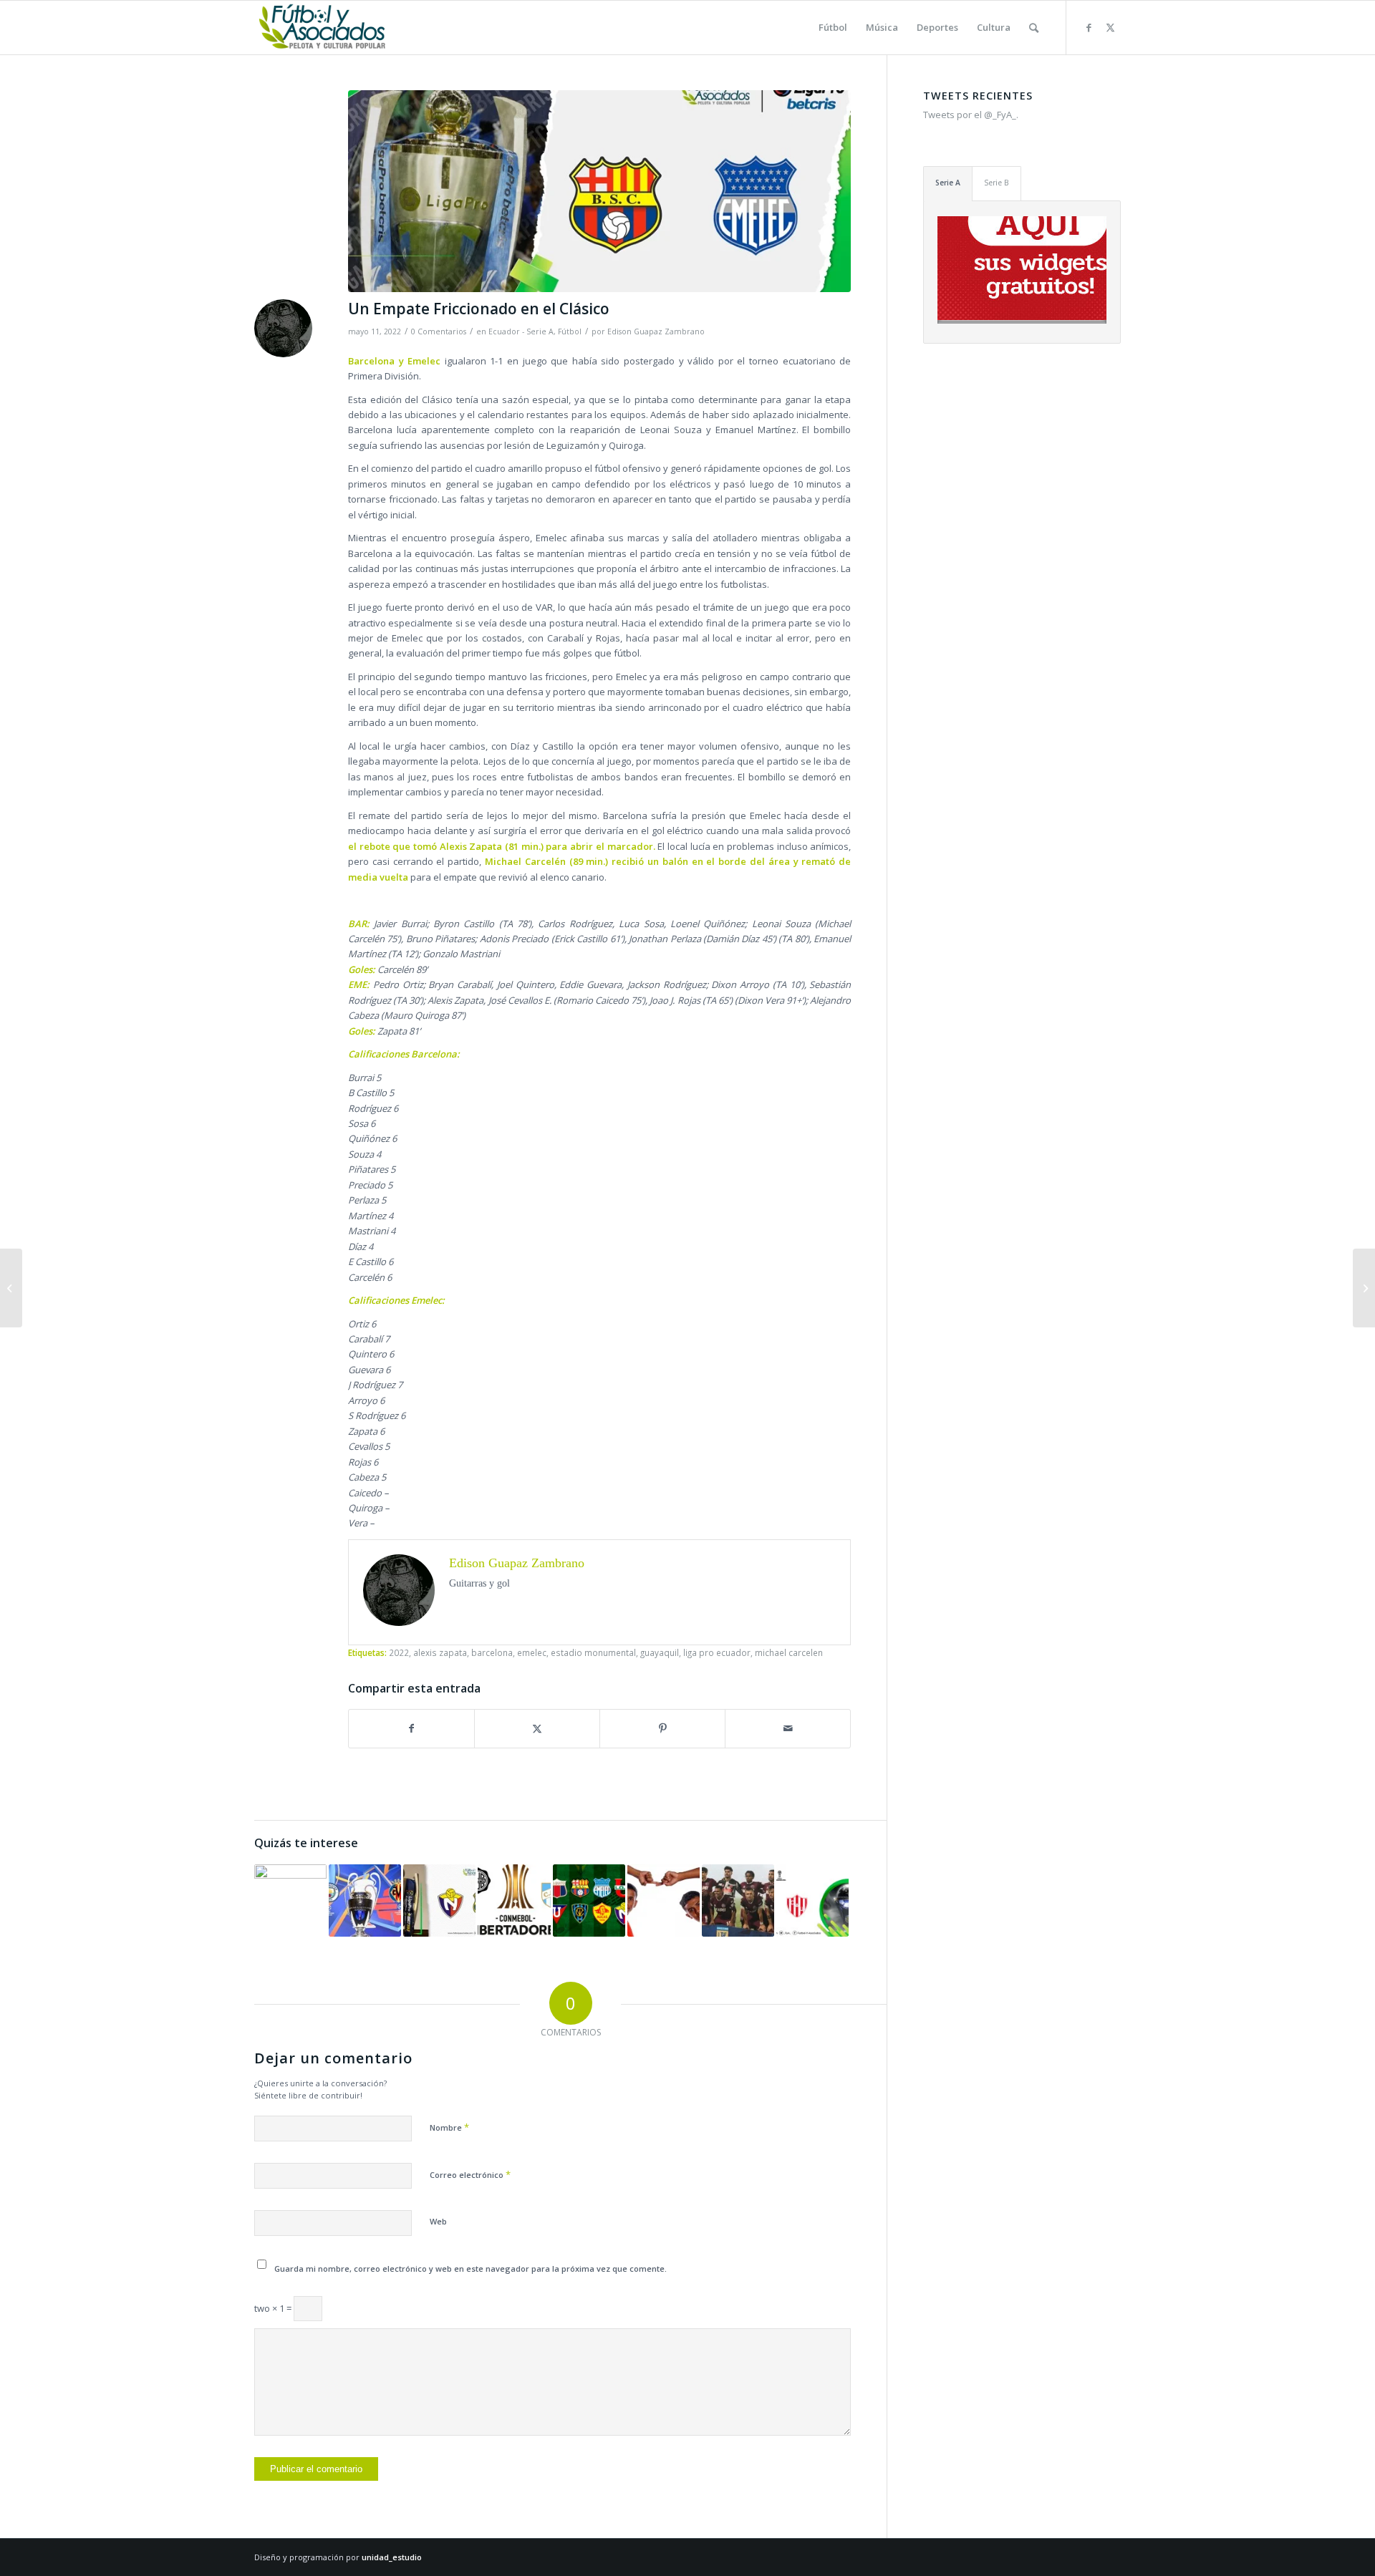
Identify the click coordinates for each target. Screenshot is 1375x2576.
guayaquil (660, 1652)
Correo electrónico (470, 2174)
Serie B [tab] (997, 183)
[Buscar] (1034, 28)
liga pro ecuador (717, 1652)
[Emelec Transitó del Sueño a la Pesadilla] (812, 1900)
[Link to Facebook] (1089, 27)
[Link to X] (1110, 27)
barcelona (492, 1652)
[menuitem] (833, 28)
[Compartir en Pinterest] (662, 1728)
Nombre (449, 2127)
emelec (532, 1652)
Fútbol (570, 331)
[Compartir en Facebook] (411, 1728)
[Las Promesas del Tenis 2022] (1364, 1288)
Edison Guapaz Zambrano (656, 331)
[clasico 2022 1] (599, 191)
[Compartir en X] (537, 1728)
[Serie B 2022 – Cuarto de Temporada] (11, 1288)
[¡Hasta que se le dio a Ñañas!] (290, 1900)
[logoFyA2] (323, 28)
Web (438, 2221)
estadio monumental (593, 1652)
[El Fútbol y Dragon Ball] (664, 1900)
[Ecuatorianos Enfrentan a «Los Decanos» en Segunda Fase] (514, 1900)
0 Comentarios (439, 331)
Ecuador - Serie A (521, 331)
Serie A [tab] (948, 183)
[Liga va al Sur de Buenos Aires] (738, 1900)
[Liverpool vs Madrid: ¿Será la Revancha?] (365, 1900)
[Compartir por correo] (788, 1728)
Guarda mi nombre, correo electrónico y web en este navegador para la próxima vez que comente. (471, 2268)
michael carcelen (789, 1652)
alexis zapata (440, 1652)
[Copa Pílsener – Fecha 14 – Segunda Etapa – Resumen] (589, 1900)
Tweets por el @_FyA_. (971, 115)
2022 (399, 1652)
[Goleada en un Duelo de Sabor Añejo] (439, 1900)
